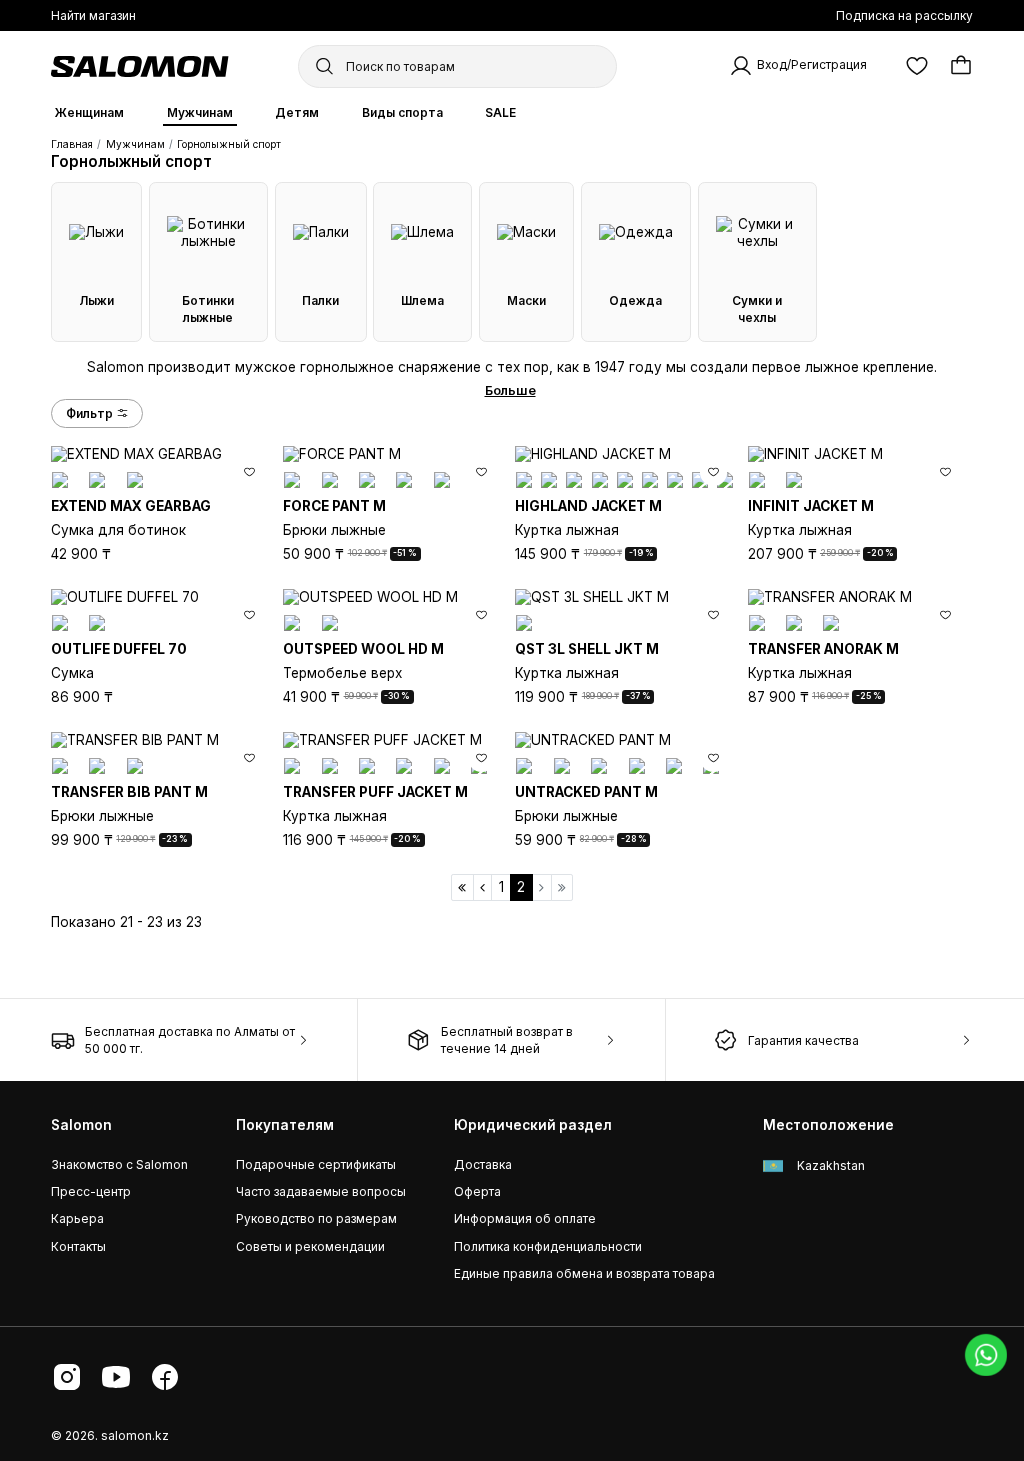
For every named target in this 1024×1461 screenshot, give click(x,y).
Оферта (477, 1191)
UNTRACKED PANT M (586, 792)
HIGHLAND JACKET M (588, 506)
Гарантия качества (803, 1040)
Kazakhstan (829, 1165)
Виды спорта (402, 112)
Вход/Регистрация (812, 65)
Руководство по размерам (316, 1218)
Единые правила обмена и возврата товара (584, 1273)
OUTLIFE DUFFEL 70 (119, 649)
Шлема (422, 300)
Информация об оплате (525, 1218)
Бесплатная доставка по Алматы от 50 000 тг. (190, 1040)
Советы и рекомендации (310, 1246)
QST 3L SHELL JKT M (587, 649)
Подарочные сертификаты (316, 1164)
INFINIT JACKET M (811, 506)
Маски (526, 300)
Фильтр (89, 413)
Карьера (77, 1218)
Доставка (483, 1164)
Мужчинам (200, 112)
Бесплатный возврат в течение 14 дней (507, 1040)
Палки (320, 300)
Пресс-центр (91, 1191)
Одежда (635, 300)
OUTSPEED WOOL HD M (363, 649)
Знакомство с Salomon (119, 1164)
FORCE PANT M (334, 506)
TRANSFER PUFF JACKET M (375, 792)
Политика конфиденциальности (548, 1246)
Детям (297, 112)
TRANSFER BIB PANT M (129, 792)
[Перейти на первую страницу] (462, 887)
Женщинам (89, 112)
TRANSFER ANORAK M (823, 649)
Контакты (78, 1246)
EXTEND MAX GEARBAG (131, 506)
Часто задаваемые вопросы (321, 1191)
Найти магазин (93, 15)
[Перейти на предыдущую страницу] (483, 887)
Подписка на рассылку (904, 15)
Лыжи (97, 300)
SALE (500, 112)
